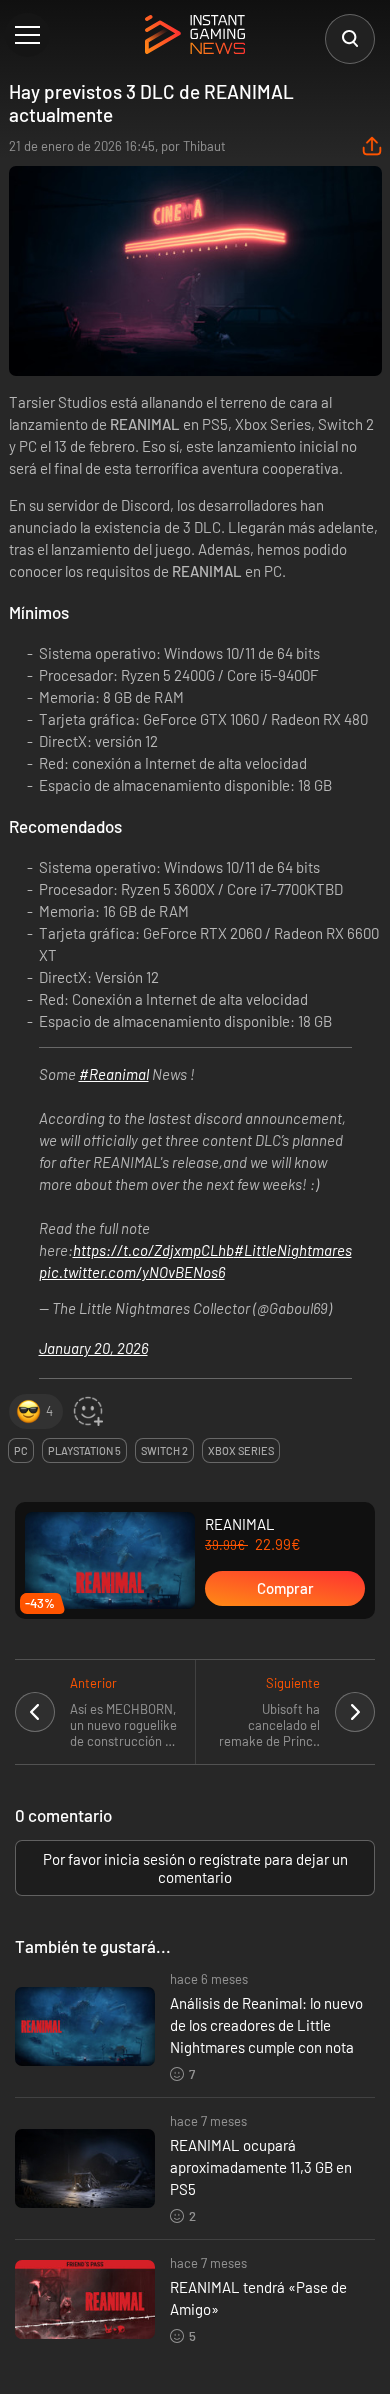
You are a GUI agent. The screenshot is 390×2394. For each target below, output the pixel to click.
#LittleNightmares (293, 1250)
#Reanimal (114, 1074)
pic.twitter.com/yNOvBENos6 (132, 1272)
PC (21, 1450)
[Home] (195, 36)
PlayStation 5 (84, 1450)
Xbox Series (241, 1450)
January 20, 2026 (93, 1348)
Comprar (285, 1588)
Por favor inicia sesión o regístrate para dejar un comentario (195, 1868)
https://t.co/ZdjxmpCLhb (153, 1250)
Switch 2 (164, 1450)
